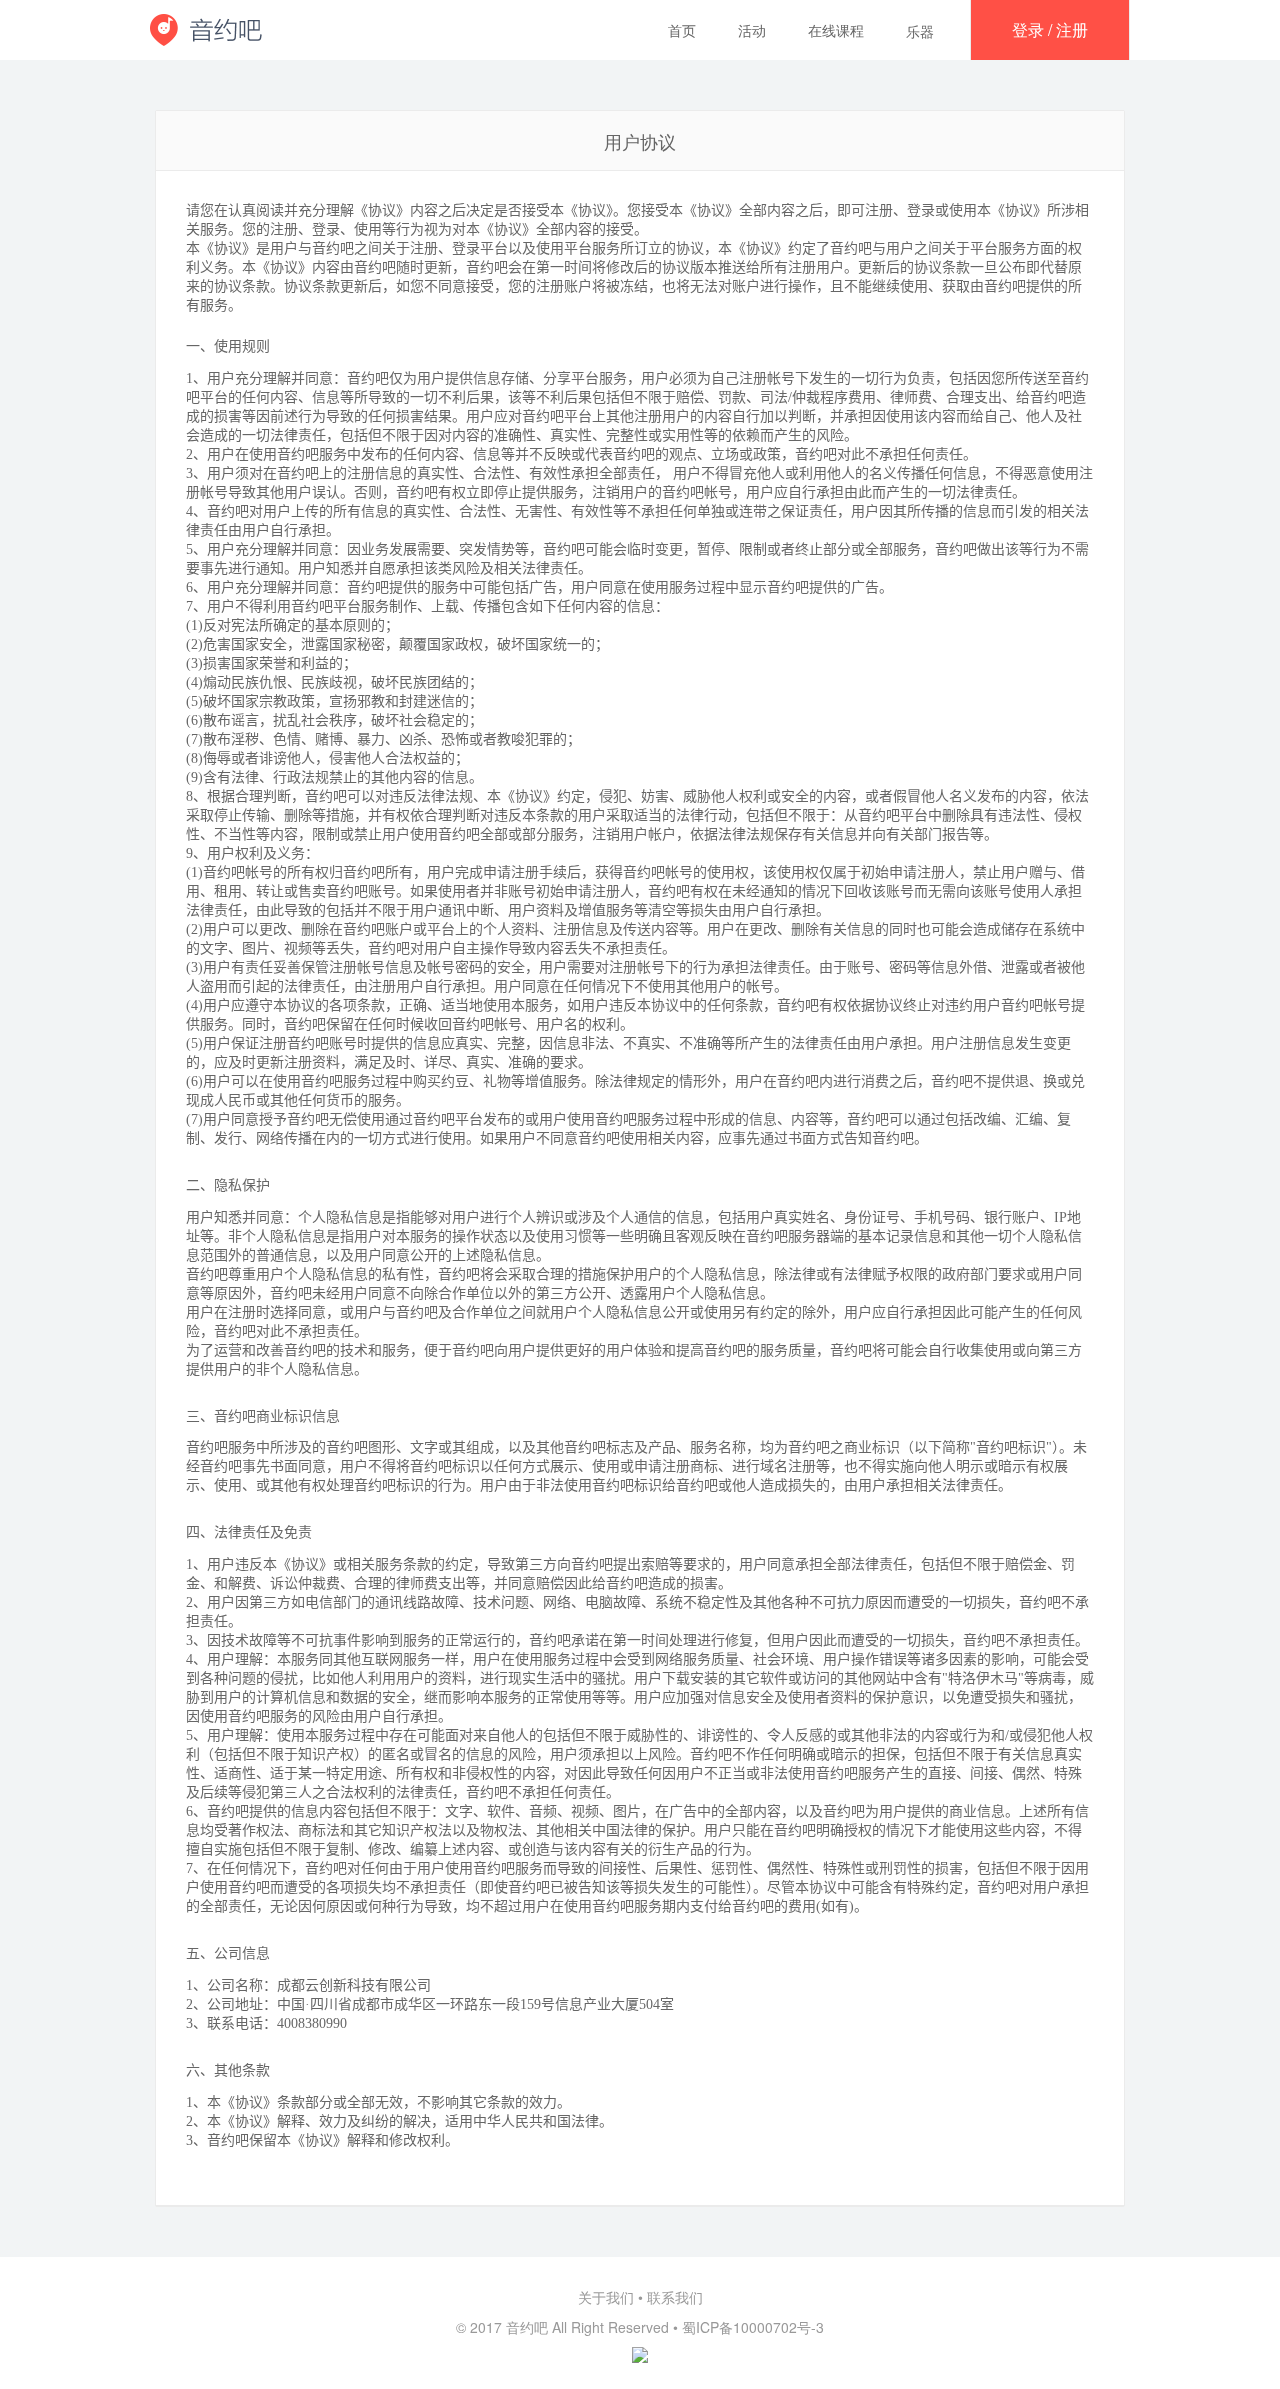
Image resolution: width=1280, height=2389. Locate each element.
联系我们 (675, 2297)
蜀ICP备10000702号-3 (753, 2327)
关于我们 (606, 2297)
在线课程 (836, 30)
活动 (752, 30)
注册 (1072, 29)
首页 (682, 30)
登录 (1028, 29)
